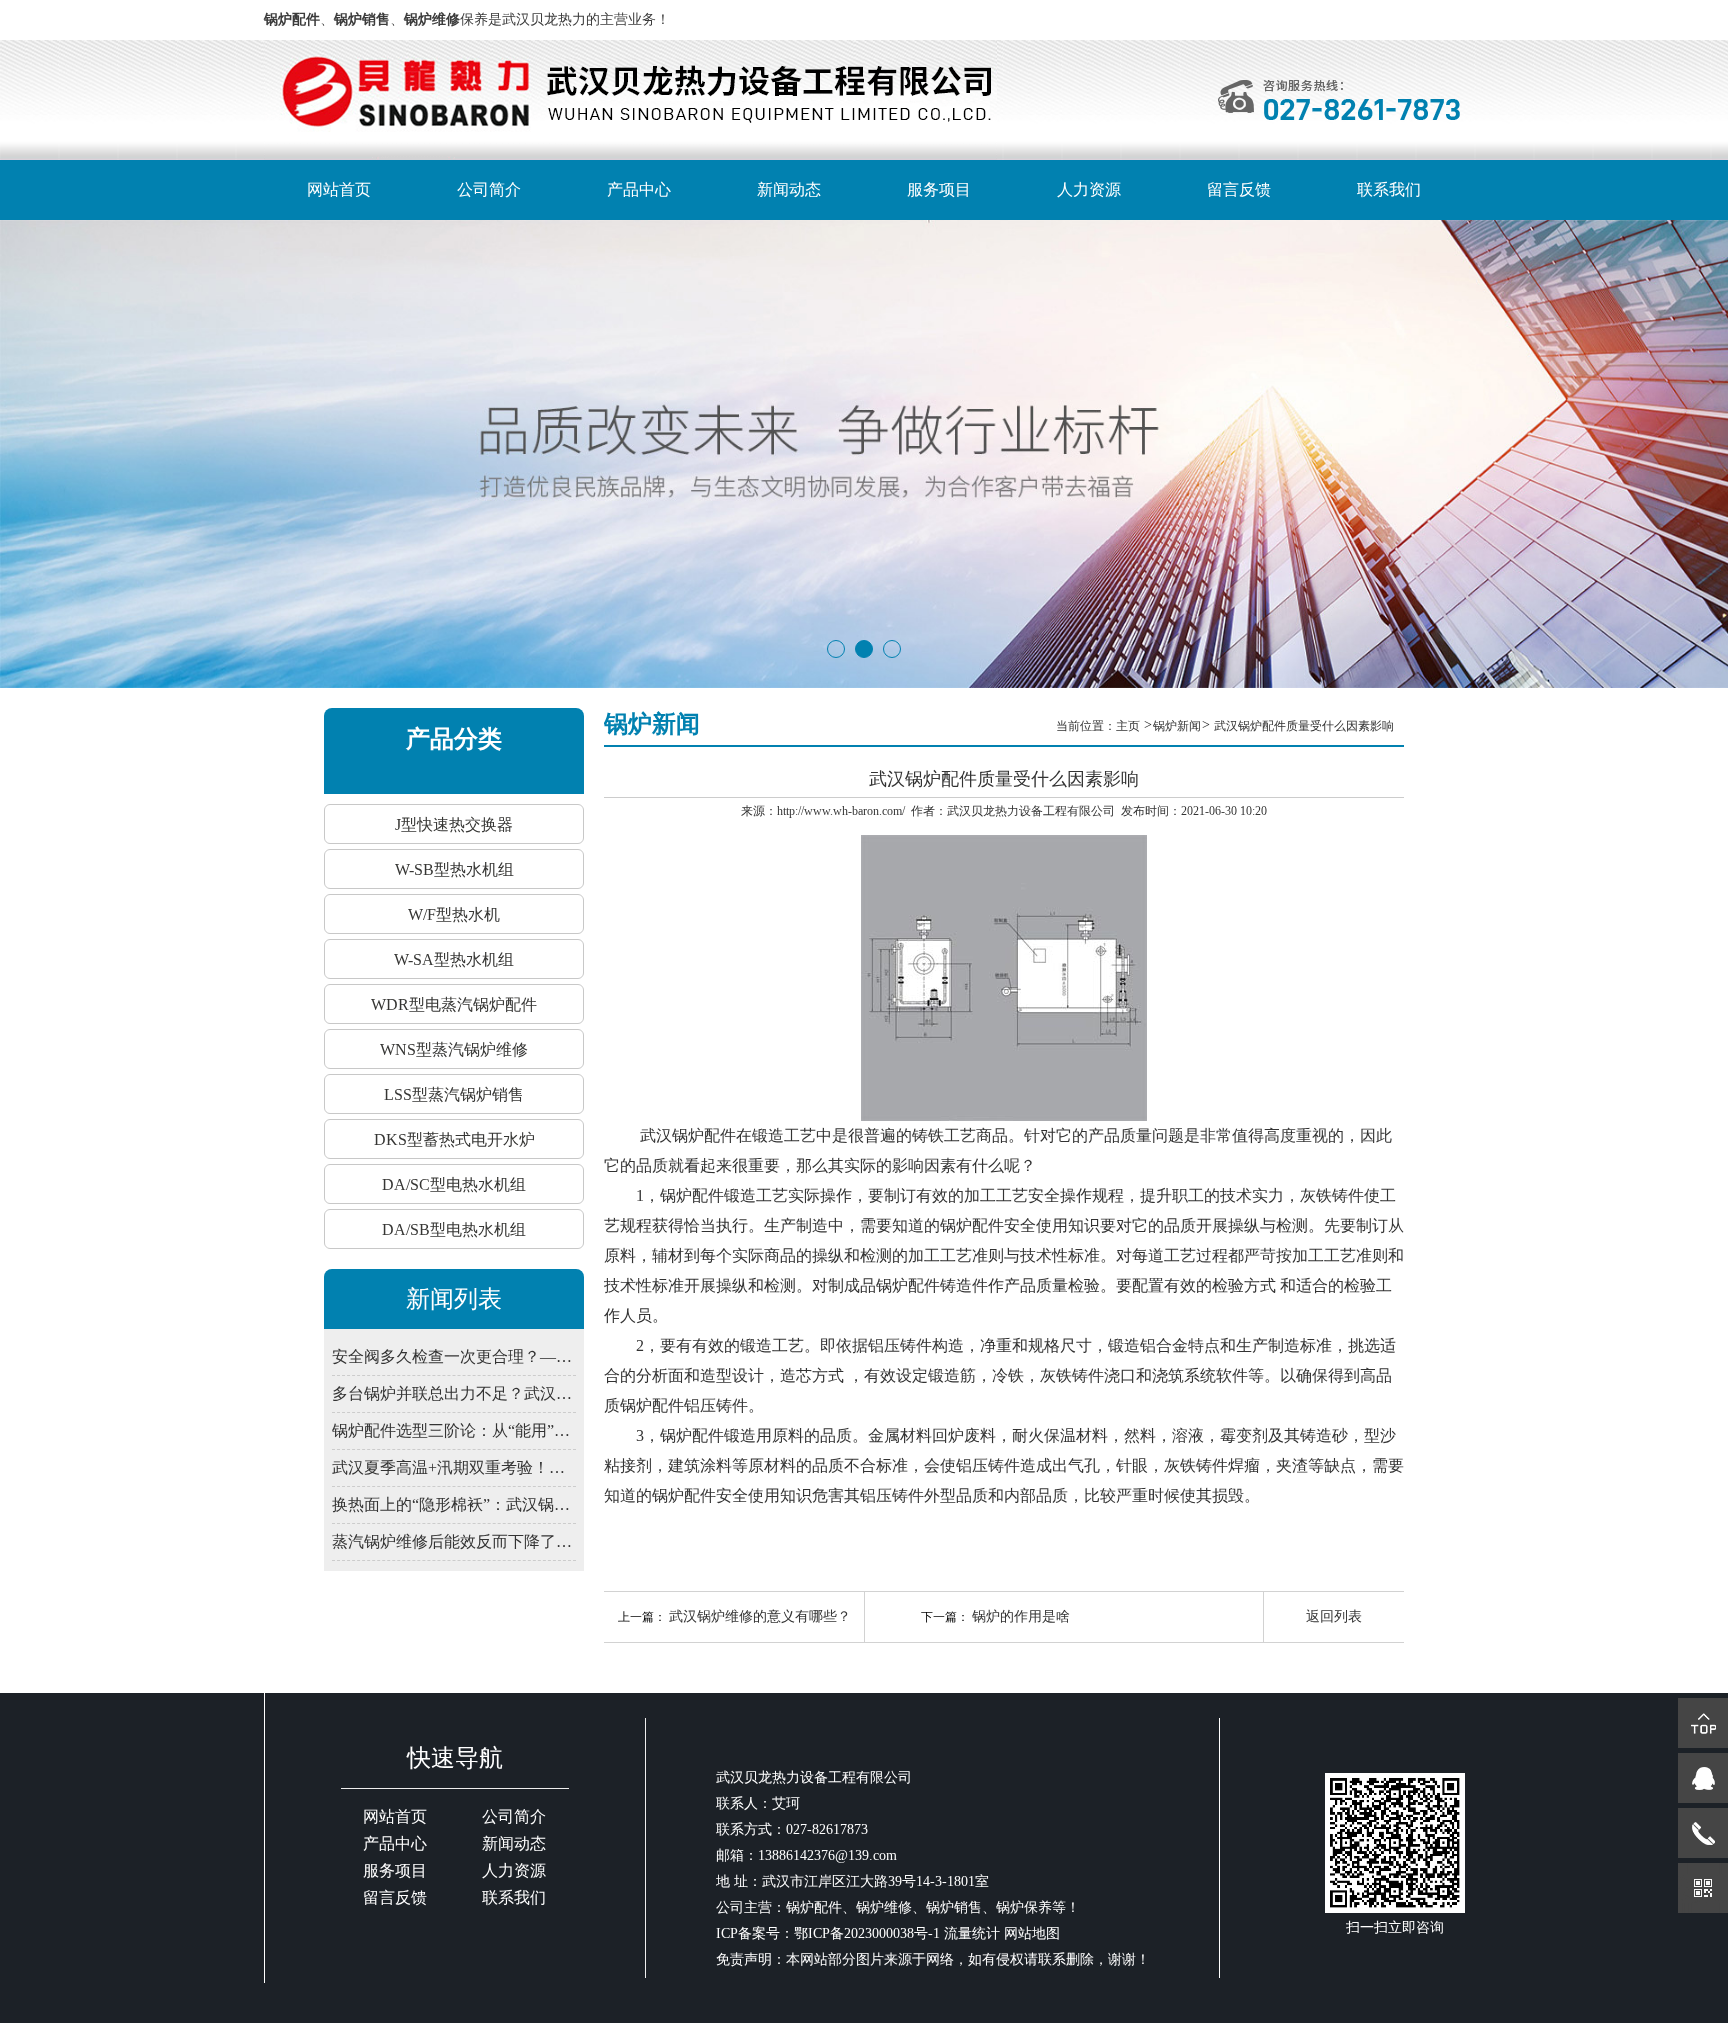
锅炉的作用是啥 (1021, 1616)
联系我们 (1389, 189)
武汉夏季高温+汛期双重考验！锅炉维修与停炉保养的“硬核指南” (454, 1467)
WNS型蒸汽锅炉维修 (454, 1049)
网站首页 (339, 189)
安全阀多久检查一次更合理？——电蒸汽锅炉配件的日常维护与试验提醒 (454, 1356)
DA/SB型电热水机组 (454, 1229)
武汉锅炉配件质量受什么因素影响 (1304, 726)
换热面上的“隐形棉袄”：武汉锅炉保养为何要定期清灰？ (454, 1504)
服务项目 (939, 189)
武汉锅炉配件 (688, 1135)
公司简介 (489, 189)
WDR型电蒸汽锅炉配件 (454, 1004)
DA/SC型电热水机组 (454, 1184)
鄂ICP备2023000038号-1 (867, 1933)
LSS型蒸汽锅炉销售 (454, 1094)
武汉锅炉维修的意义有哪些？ (760, 1616)
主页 (1129, 726)
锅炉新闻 (1177, 726)
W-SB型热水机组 (454, 869)
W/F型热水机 (454, 914)
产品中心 (639, 189)
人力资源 (1089, 189)
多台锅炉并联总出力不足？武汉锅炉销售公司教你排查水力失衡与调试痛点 (454, 1393)
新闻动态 (789, 189)
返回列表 (1334, 1616)
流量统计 (972, 1933)
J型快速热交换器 (454, 824)
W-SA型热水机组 (454, 959)
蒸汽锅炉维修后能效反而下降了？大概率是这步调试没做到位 (454, 1541)
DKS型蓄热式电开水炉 (454, 1139)
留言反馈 (1239, 189)
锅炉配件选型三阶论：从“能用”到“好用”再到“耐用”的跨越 (454, 1430)
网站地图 (1032, 1933)
